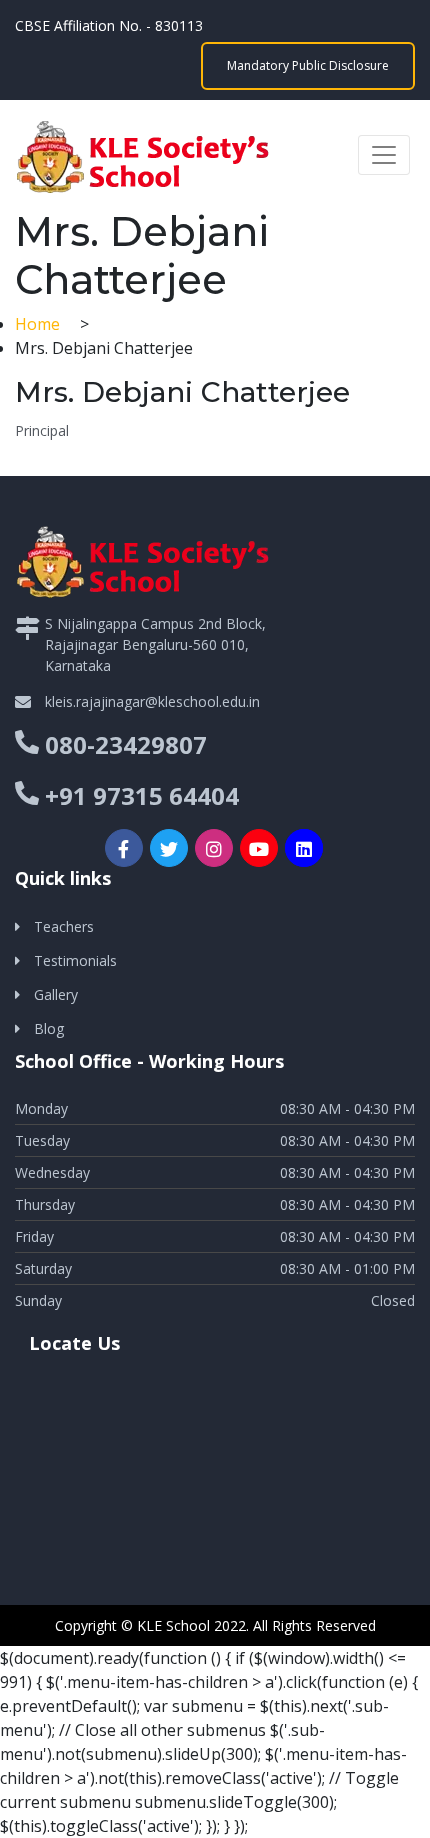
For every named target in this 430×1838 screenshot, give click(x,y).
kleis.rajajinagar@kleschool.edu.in (152, 701)
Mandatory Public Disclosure (308, 65)
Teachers (64, 926)
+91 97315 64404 (142, 795)
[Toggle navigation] (384, 155)
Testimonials (75, 960)
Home (39, 324)
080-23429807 (126, 744)
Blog (49, 1028)
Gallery (56, 994)
